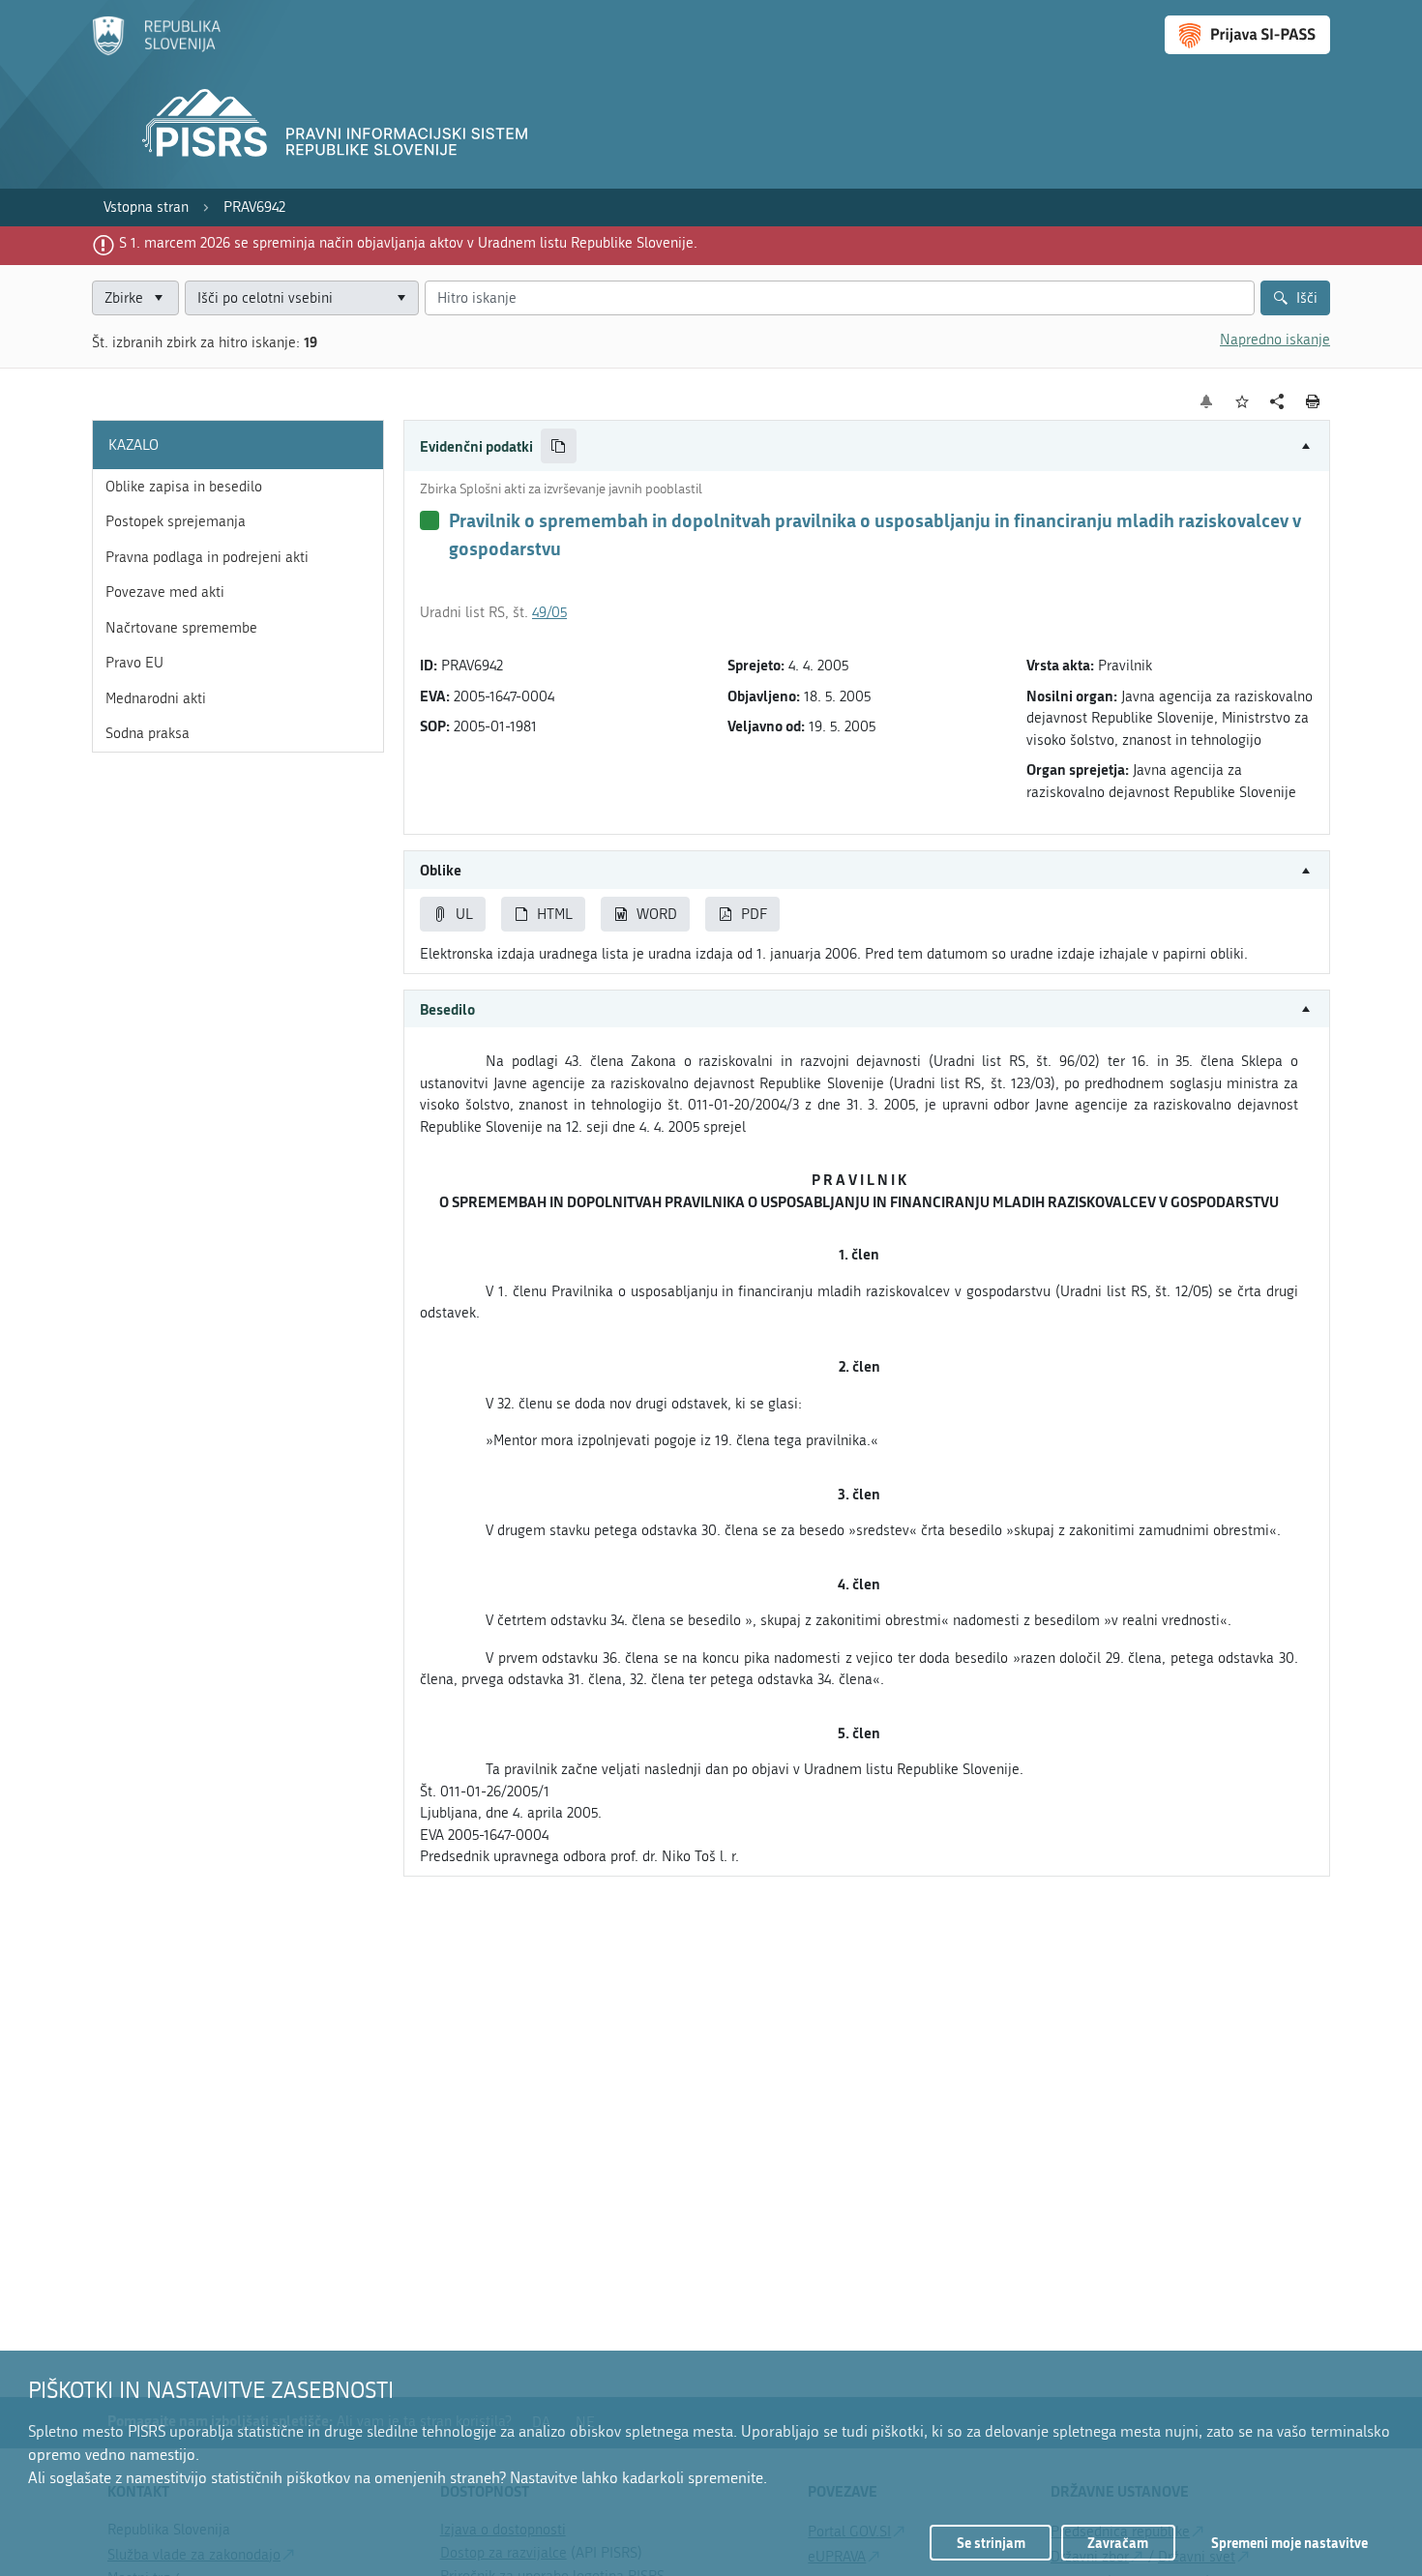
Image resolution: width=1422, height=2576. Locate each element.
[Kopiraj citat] (559, 446)
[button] (867, 446)
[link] (146, 207)
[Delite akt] (1277, 402)
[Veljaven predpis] (430, 520)
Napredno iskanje (1275, 340)
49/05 (549, 612)
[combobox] (302, 298)
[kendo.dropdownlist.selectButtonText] (400, 298)
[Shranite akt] (1243, 402)
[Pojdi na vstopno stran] (156, 51)
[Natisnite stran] (1313, 401)
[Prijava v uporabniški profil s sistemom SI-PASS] (1247, 35)
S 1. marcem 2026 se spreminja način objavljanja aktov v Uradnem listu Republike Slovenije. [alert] (408, 243)
